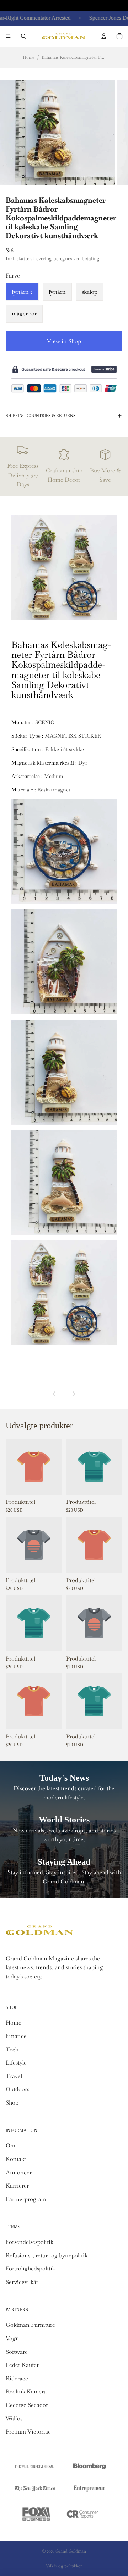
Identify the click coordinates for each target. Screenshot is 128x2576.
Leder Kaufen (23, 2365)
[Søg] (23, 36)
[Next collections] (74, 1394)
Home (29, 57)
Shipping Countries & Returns (41, 416)
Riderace (17, 2378)
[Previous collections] (54, 1394)
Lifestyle (16, 2063)
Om (10, 2146)
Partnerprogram (26, 2199)
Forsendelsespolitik (30, 2242)
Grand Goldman (71, 2551)
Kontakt (16, 2159)
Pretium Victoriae (28, 2432)
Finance (16, 2036)
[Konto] (104, 36)
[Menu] (8, 36)
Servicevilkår (22, 2282)
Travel (14, 2076)
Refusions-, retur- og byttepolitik (47, 2255)
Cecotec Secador (27, 2405)
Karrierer (17, 2186)
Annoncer (19, 2172)
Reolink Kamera (26, 2392)
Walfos (14, 2418)
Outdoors (17, 2089)
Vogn (12, 2338)
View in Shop (64, 341)
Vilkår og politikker (64, 2566)
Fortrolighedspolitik (30, 2269)
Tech (12, 2049)
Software (17, 2352)
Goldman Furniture (30, 2325)
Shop (12, 2103)
